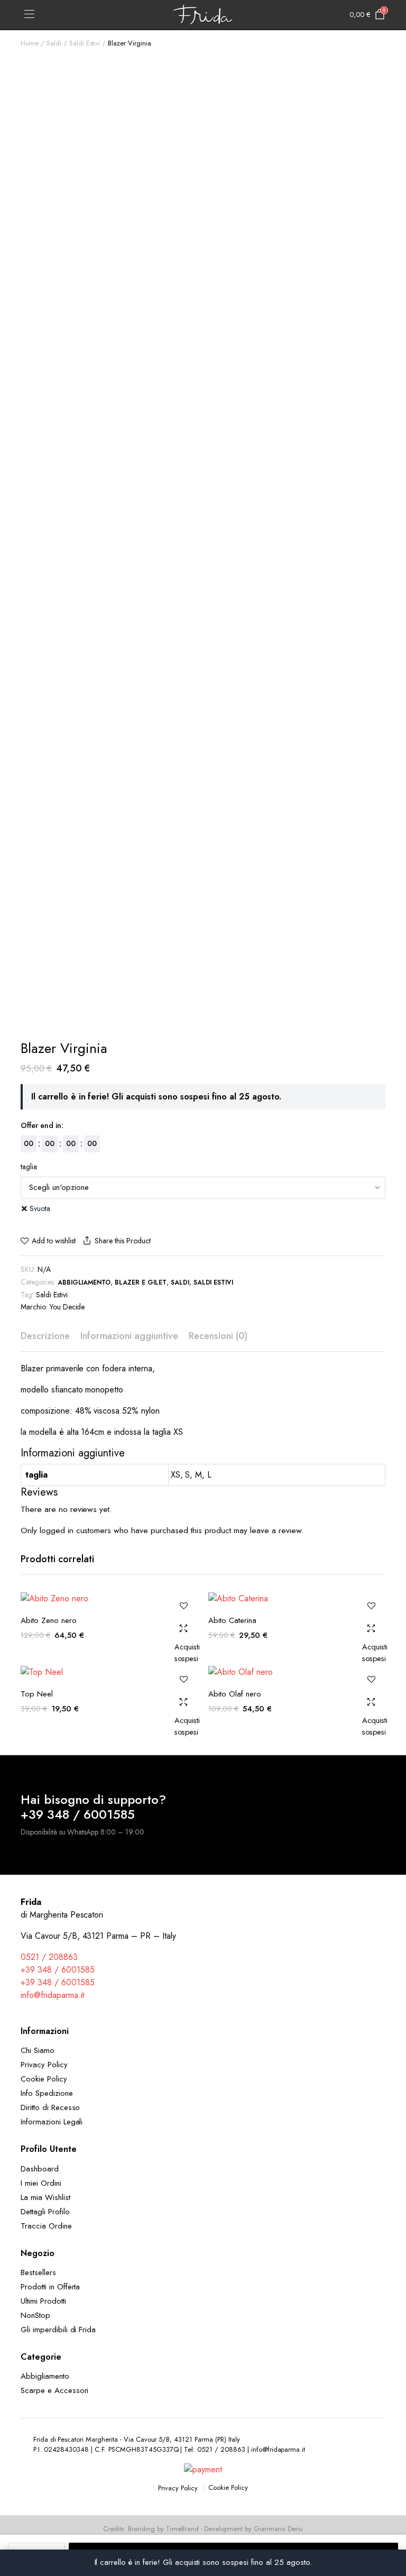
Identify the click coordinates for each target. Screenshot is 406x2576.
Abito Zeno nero (49, 1620)
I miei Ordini (41, 2183)
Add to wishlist (54, 1241)
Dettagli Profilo (45, 2212)
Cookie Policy (44, 2079)
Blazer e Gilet (141, 1282)
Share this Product (122, 1241)
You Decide (67, 1307)
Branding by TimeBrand (163, 2529)
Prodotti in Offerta (50, 2287)
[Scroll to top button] (389, 2528)
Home (30, 43)
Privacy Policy (44, 2065)
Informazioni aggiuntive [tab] (129, 1336)
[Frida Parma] (203, 15)
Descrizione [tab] (45, 1336)
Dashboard (40, 2169)
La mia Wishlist (45, 2197)
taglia (29, 1167)
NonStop (35, 2315)
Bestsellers (38, 2272)
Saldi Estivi (85, 43)
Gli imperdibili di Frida (58, 2330)
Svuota (40, 1208)
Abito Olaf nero (235, 1694)
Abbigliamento (84, 1282)
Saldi (54, 43)
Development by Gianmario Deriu (253, 2529)
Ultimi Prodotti (43, 2301)
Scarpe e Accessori (54, 2390)
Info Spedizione (47, 2093)
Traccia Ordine (46, 2226)
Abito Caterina (232, 1620)
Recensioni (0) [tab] (218, 1336)
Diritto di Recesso (50, 2107)
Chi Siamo (38, 2050)
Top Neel (37, 1694)
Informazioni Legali (52, 2122)
